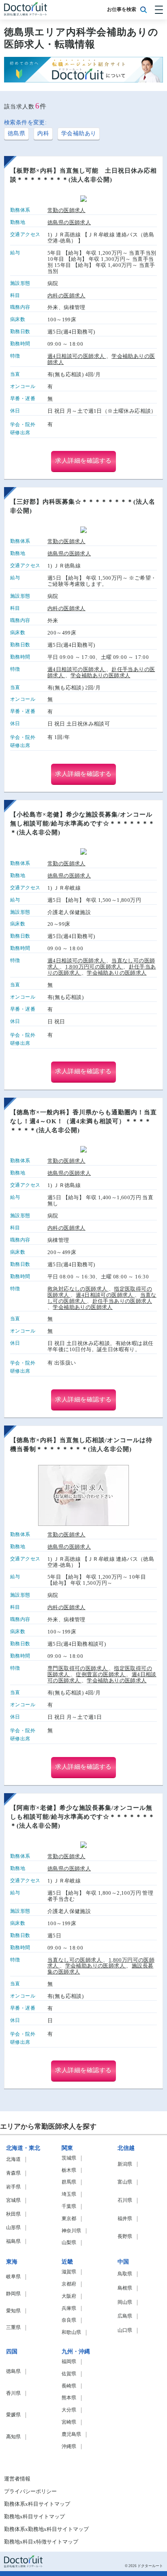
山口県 (125, 2330)
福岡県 (69, 2362)
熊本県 (69, 2398)
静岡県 (13, 2294)
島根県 (125, 2288)
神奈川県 (71, 2231)
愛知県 (13, 2311)
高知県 (13, 2437)
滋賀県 (69, 2272)
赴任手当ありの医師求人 (122, 1301)
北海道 (13, 2159)
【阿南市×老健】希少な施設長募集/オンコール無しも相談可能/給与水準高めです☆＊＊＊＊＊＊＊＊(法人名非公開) (82, 1817)
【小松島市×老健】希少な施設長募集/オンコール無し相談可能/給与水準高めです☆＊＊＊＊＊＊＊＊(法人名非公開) (82, 823)
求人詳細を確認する (83, 461)
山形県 (13, 2228)
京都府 (69, 2284)
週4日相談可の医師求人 (77, 356)
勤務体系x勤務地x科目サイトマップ (46, 2529)
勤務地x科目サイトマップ (34, 2517)
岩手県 (13, 2187)
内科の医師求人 (66, 296)
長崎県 (69, 2386)
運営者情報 (17, 2479)
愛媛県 (13, 2415)
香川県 (13, 2393)
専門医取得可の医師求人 (78, 1668)
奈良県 (69, 2320)
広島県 (125, 2316)
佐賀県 (69, 2374)
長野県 (125, 2237)
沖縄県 (69, 2447)
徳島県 (16, 133)
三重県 (13, 2328)
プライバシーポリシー (30, 2492)
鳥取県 (125, 2274)
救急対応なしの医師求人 (78, 1289)
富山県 (125, 2182)
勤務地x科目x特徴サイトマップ (41, 2542)
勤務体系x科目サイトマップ (37, 2504)
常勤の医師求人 (66, 210)
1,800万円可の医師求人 (94, 967)
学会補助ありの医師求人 (100, 675)
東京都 (69, 2219)
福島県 (13, 2241)
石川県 (125, 2200)
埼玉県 (69, 2194)
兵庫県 (69, 2308)
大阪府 (69, 2296)
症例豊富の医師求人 (101, 1674)
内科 (43, 133)
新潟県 (125, 2164)
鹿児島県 (71, 2434)
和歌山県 (71, 2332)
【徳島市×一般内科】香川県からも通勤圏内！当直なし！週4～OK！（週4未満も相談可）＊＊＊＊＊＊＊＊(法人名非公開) (83, 1121)
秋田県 (13, 2214)
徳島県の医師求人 (69, 223)
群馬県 (69, 2182)
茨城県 (69, 2158)
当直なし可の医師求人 (75, 1960)
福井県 (125, 2219)
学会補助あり (79, 133)
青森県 (13, 2173)
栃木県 (69, 2170)
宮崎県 (69, 2422)
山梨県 (69, 2243)
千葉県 (69, 2207)
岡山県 (125, 2302)
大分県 (69, 2410)
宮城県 (13, 2200)
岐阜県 (13, 2277)
